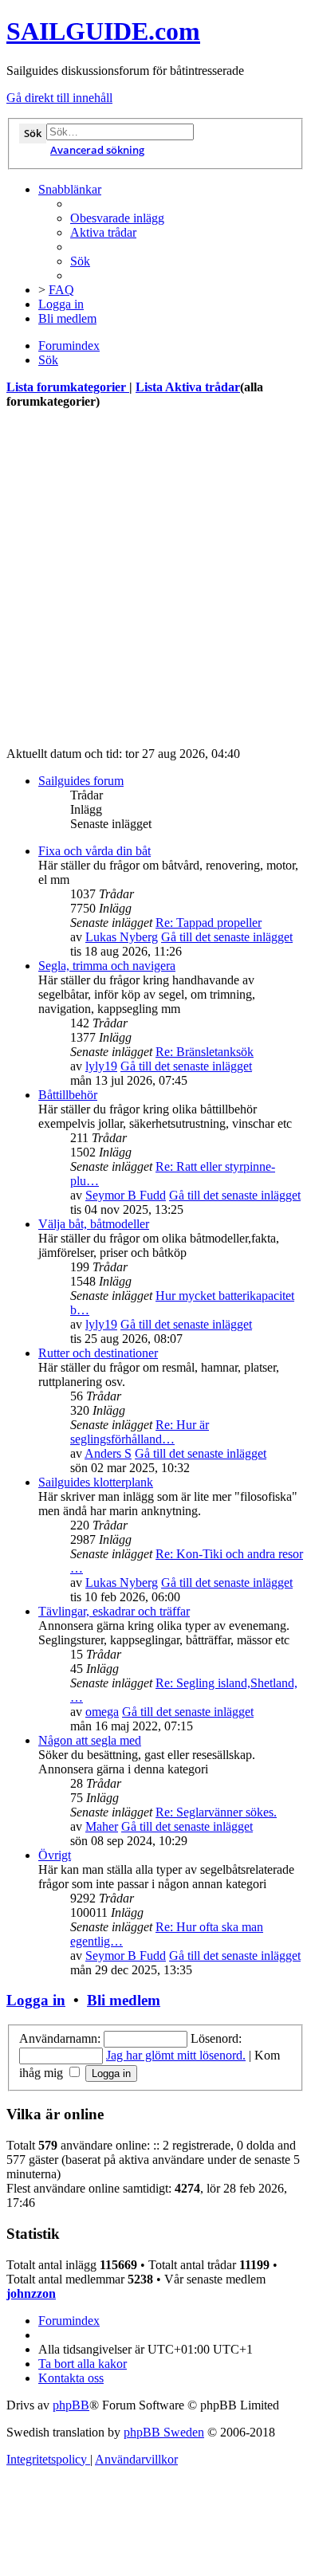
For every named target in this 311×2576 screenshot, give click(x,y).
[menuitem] (117, 218)
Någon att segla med (90, 1740)
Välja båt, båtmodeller (94, 1224)
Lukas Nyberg (122, 937)
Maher (102, 1826)
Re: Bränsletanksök (205, 1052)
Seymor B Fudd (126, 1195)
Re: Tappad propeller (209, 923)
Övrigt (55, 1855)
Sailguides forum (81, 781)
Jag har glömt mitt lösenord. (176, 2055)
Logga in (36, 2000)
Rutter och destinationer (98, 1353)
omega (102, 1712)
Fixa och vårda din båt (94, 851)
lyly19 (101, 1066)
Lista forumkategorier (68, 387)
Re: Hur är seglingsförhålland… (140, 1432)
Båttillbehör (68, 1095)
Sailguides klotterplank (96, 1482)
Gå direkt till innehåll (59, 98)
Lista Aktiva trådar (188, 387)
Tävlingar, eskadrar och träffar (114, 1611)
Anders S (108, 1453)
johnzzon (31, 2293)
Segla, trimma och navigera (107, 966)
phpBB (71, 2405)
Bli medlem (124, 2000)
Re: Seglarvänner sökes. (216, 1812)
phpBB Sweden (164, 2432)
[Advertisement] (155, 579)
